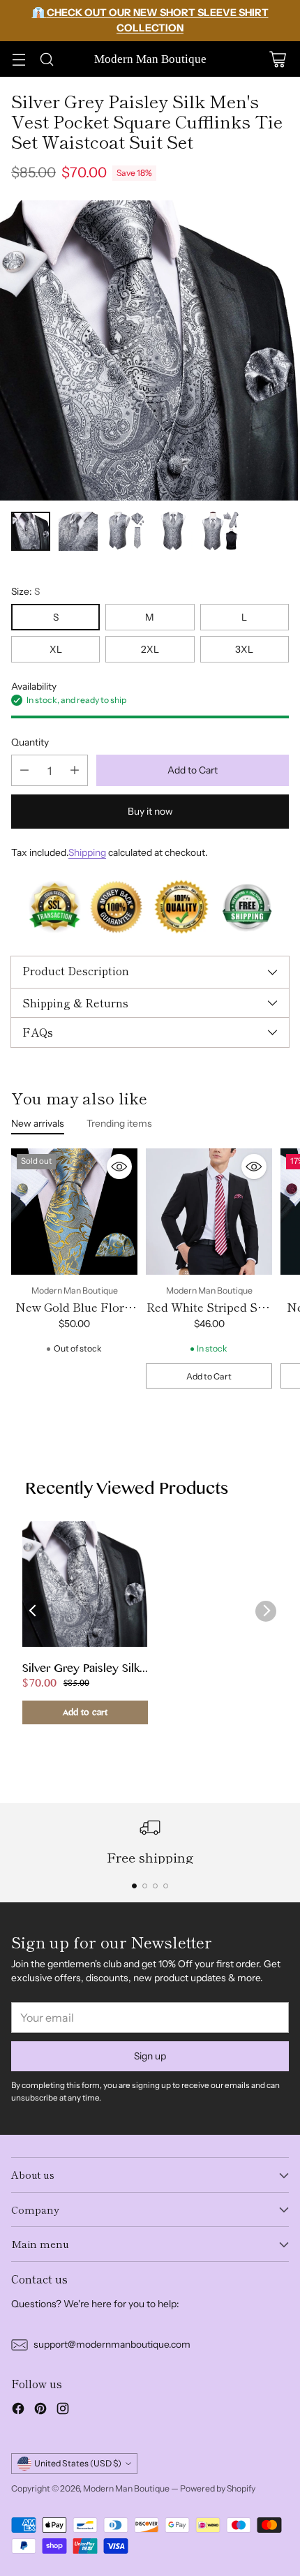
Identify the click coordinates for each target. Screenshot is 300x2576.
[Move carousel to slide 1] (134, 1886)
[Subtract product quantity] (24, 770)
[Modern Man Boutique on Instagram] (63, 2411)
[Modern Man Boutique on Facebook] (18, 2411)
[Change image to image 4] (173, 531)
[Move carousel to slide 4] (166, 1886)
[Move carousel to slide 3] (155, 1886)
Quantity (30, 742)
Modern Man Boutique (126, 2488)
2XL (150, 649)
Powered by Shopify (218, 2488)
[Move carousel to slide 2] (145, 1886)
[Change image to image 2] (78, 531)
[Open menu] (18, 59)
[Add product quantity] (75, 770)
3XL (244, 649)
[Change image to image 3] (126, 531)
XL (56, 649)
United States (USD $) (78, 2463)
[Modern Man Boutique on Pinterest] (40, 2411)
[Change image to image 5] (220, 531)
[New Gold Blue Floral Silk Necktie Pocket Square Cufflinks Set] (74, 1212)
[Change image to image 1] (31, 531)
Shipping (87, 852)
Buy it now (150, 811)
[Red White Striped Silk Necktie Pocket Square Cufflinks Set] (209, 1212)
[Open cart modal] (277, 59)
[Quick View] (119, 1167)
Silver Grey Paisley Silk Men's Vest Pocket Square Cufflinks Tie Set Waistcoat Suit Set (84, 1670)
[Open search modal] (46, 59)
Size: (25, 591)
